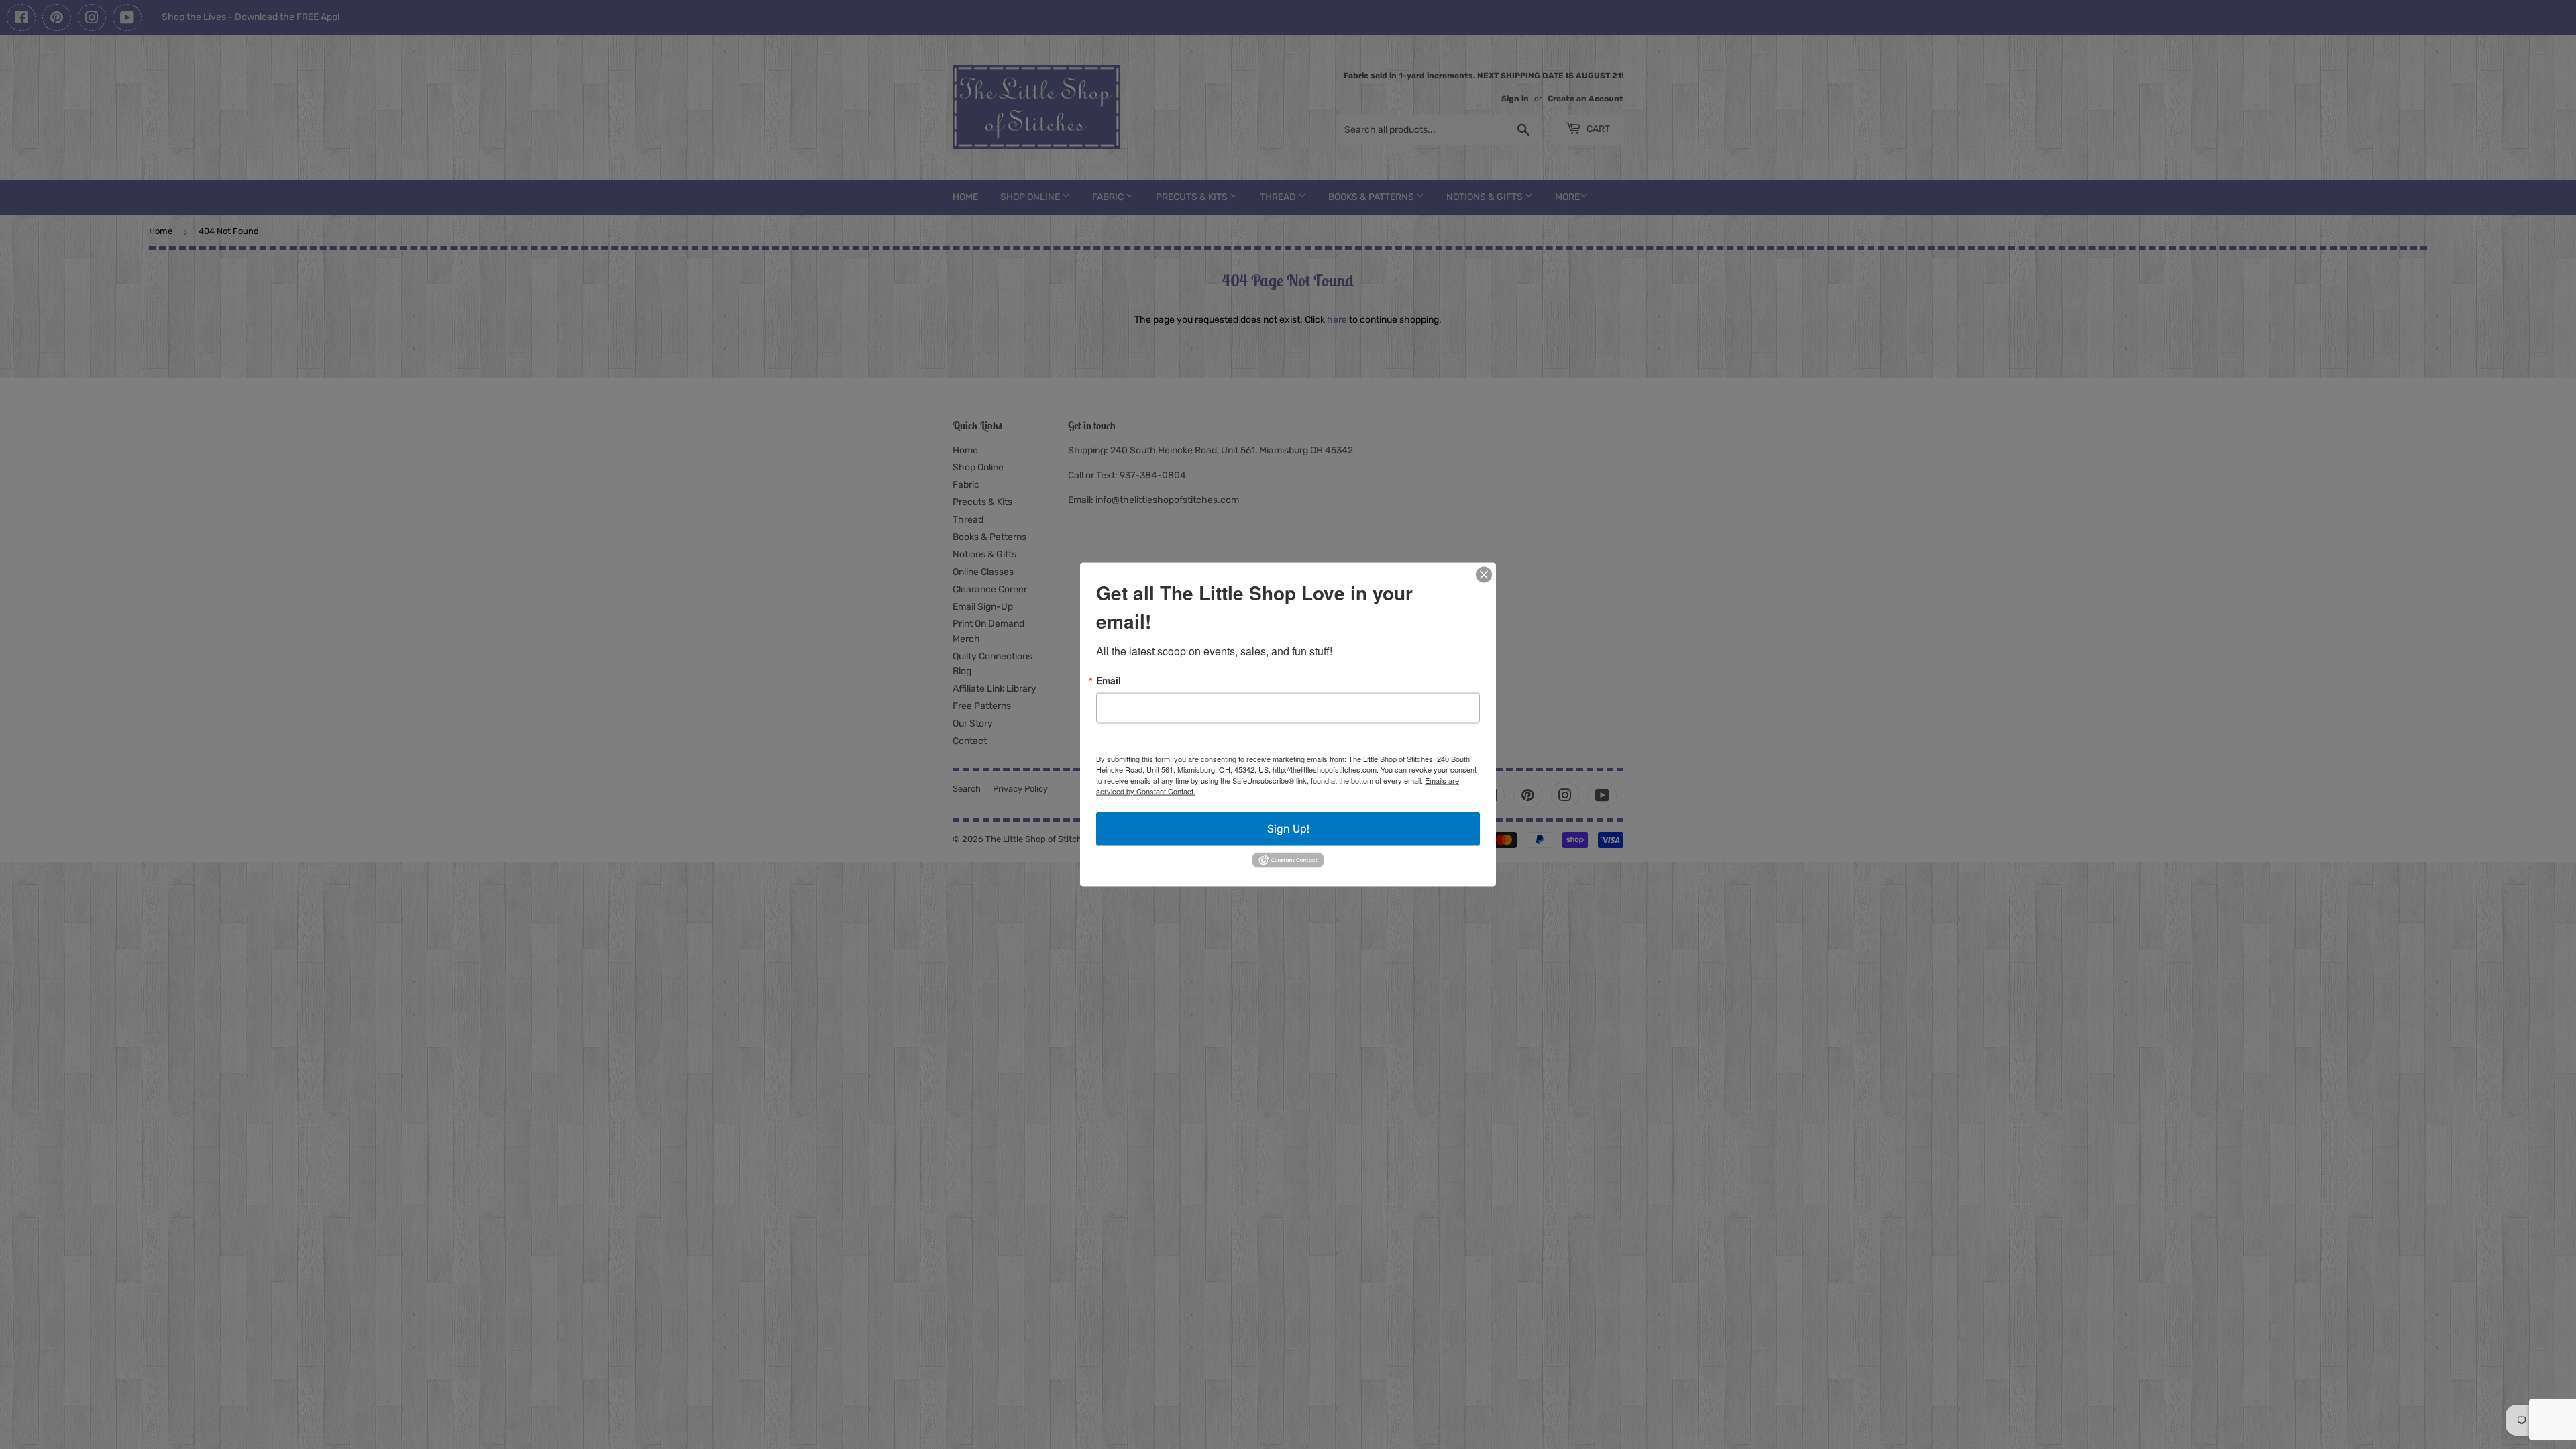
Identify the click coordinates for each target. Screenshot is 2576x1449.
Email (1109, 680)
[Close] (1484, 575)
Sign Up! (1288, 829)
